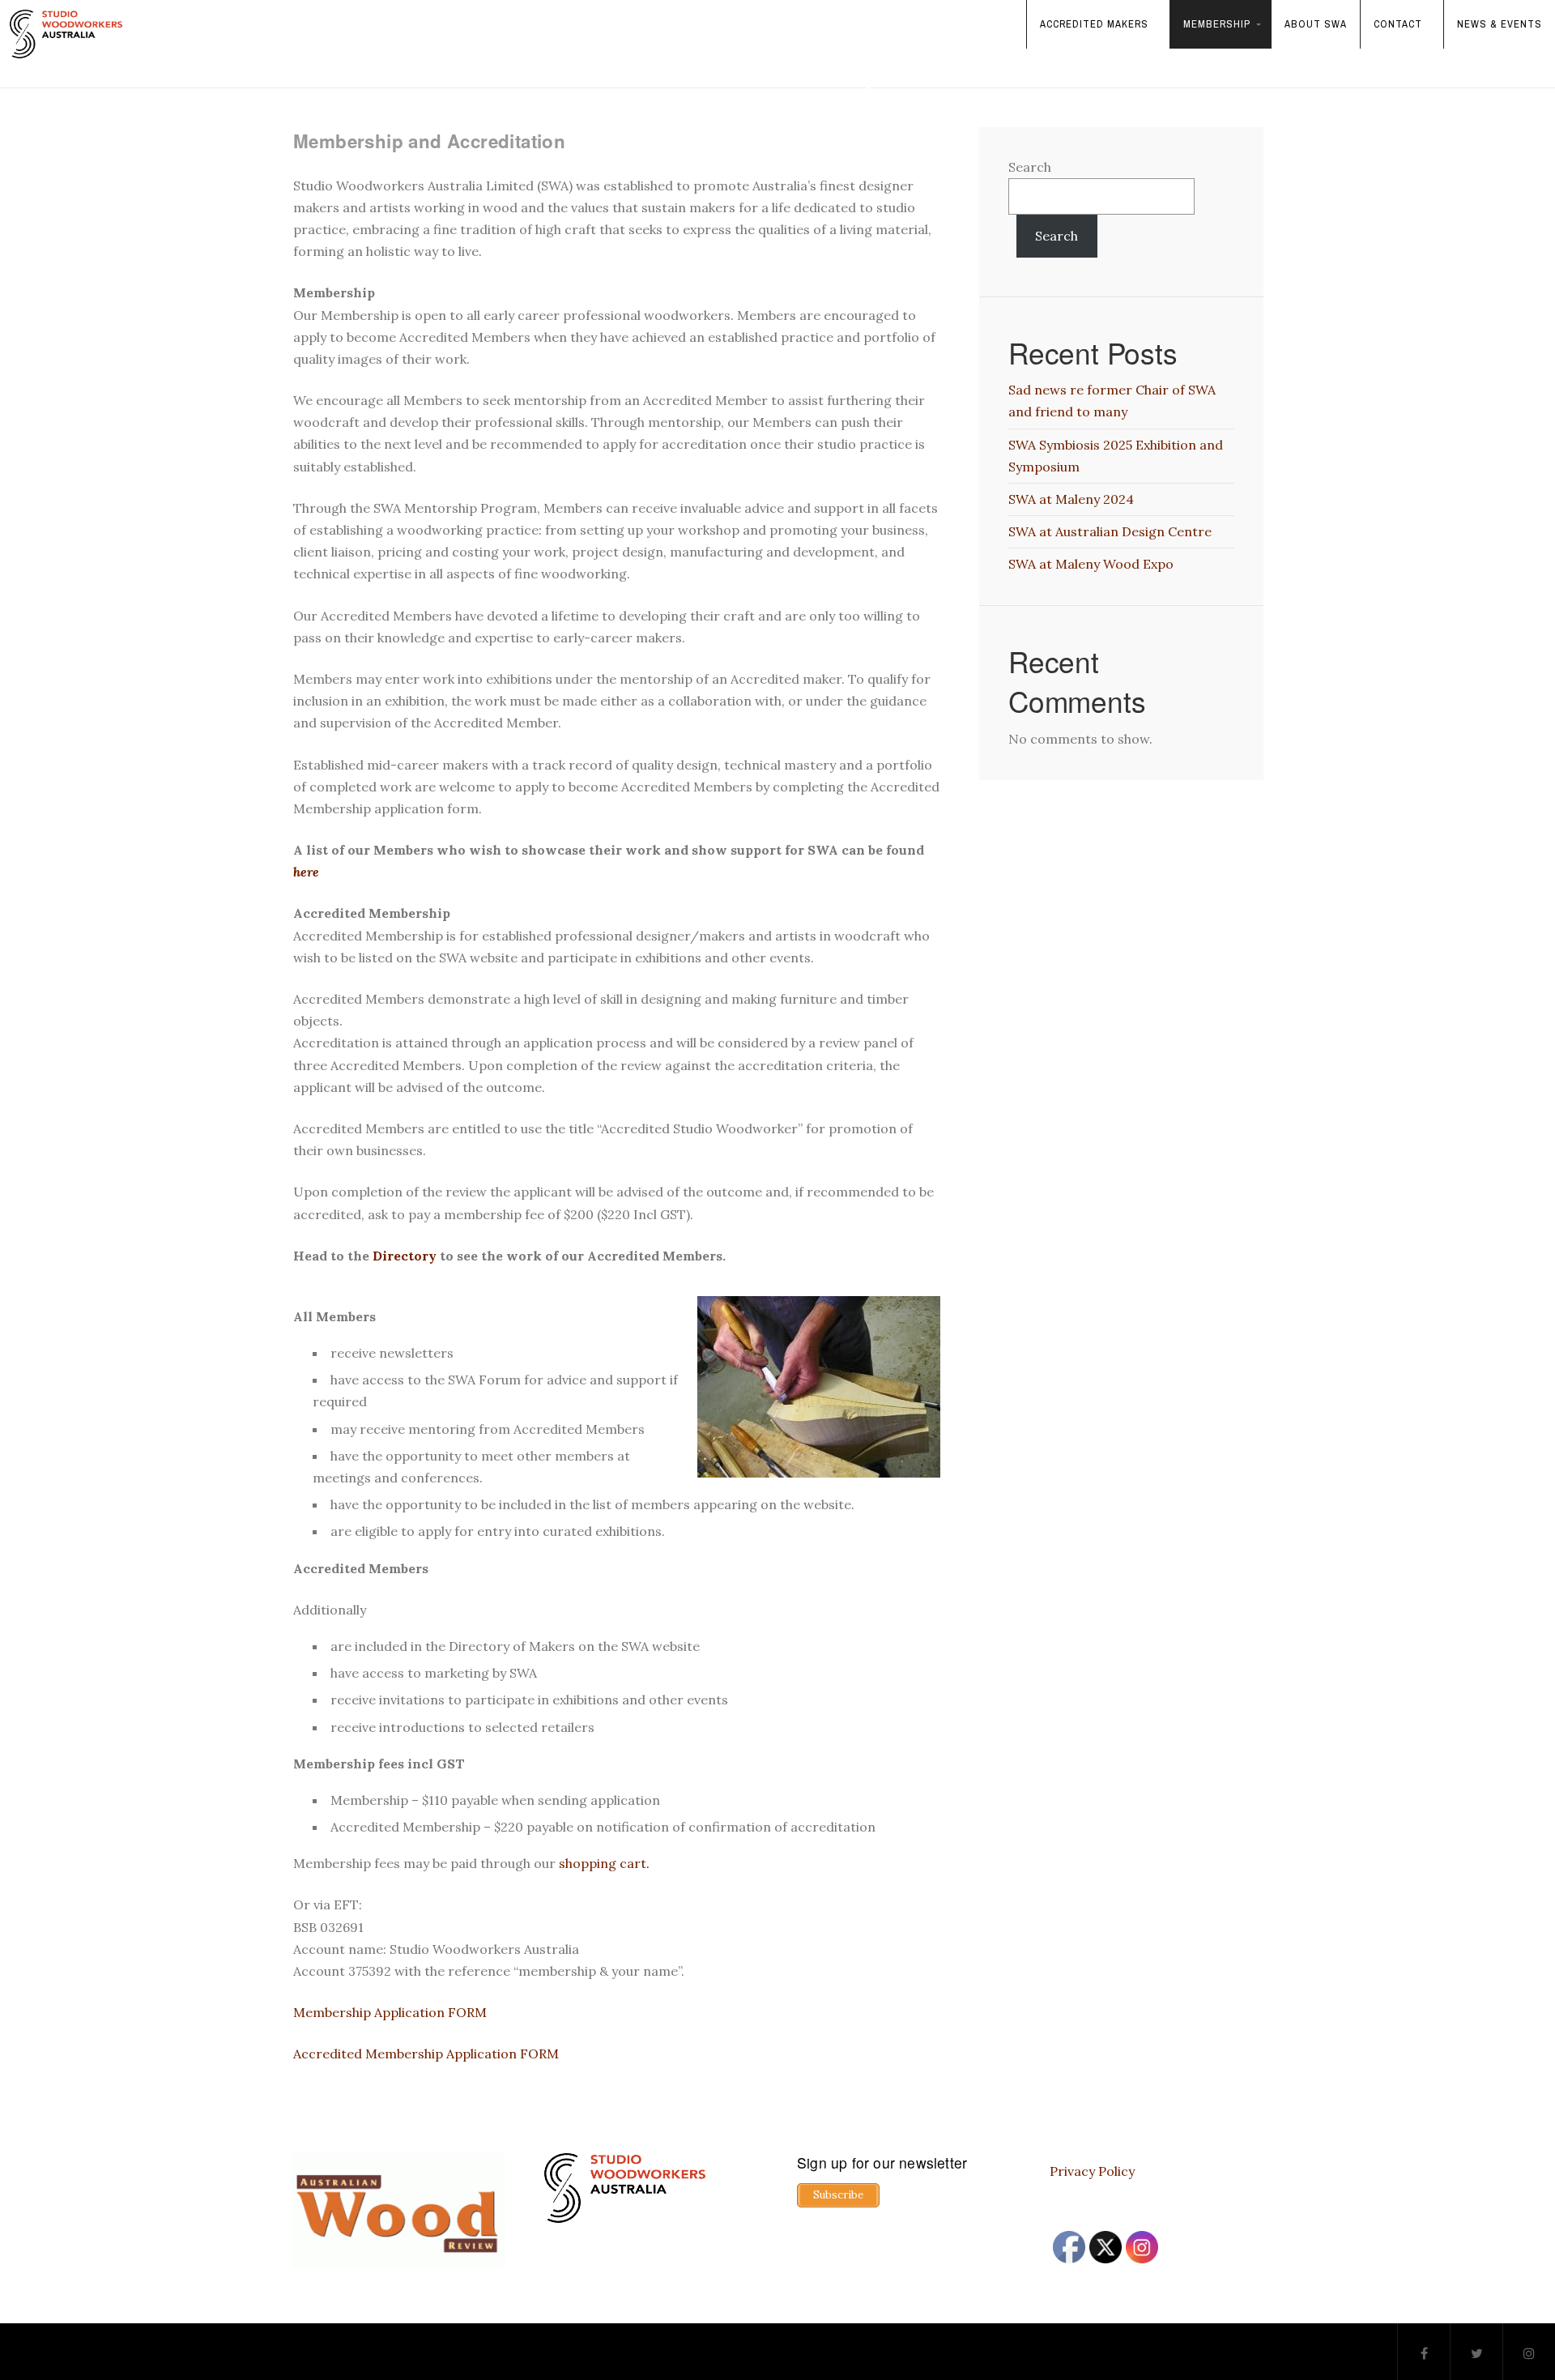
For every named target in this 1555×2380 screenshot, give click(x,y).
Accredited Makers (1094, 24)
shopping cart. (604, 1863)
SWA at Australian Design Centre (1110, 531)
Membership (1217, 24)
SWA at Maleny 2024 (1071, 499)
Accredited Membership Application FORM (426, 2054)
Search (1030, 167)
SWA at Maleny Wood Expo (1091, 564)
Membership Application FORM (390, 2012)
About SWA (1316, 24)
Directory (405, 1256)
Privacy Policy (1092, 2171)
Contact (1398, 24)
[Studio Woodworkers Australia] (66, 34)
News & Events (1500, 24)
